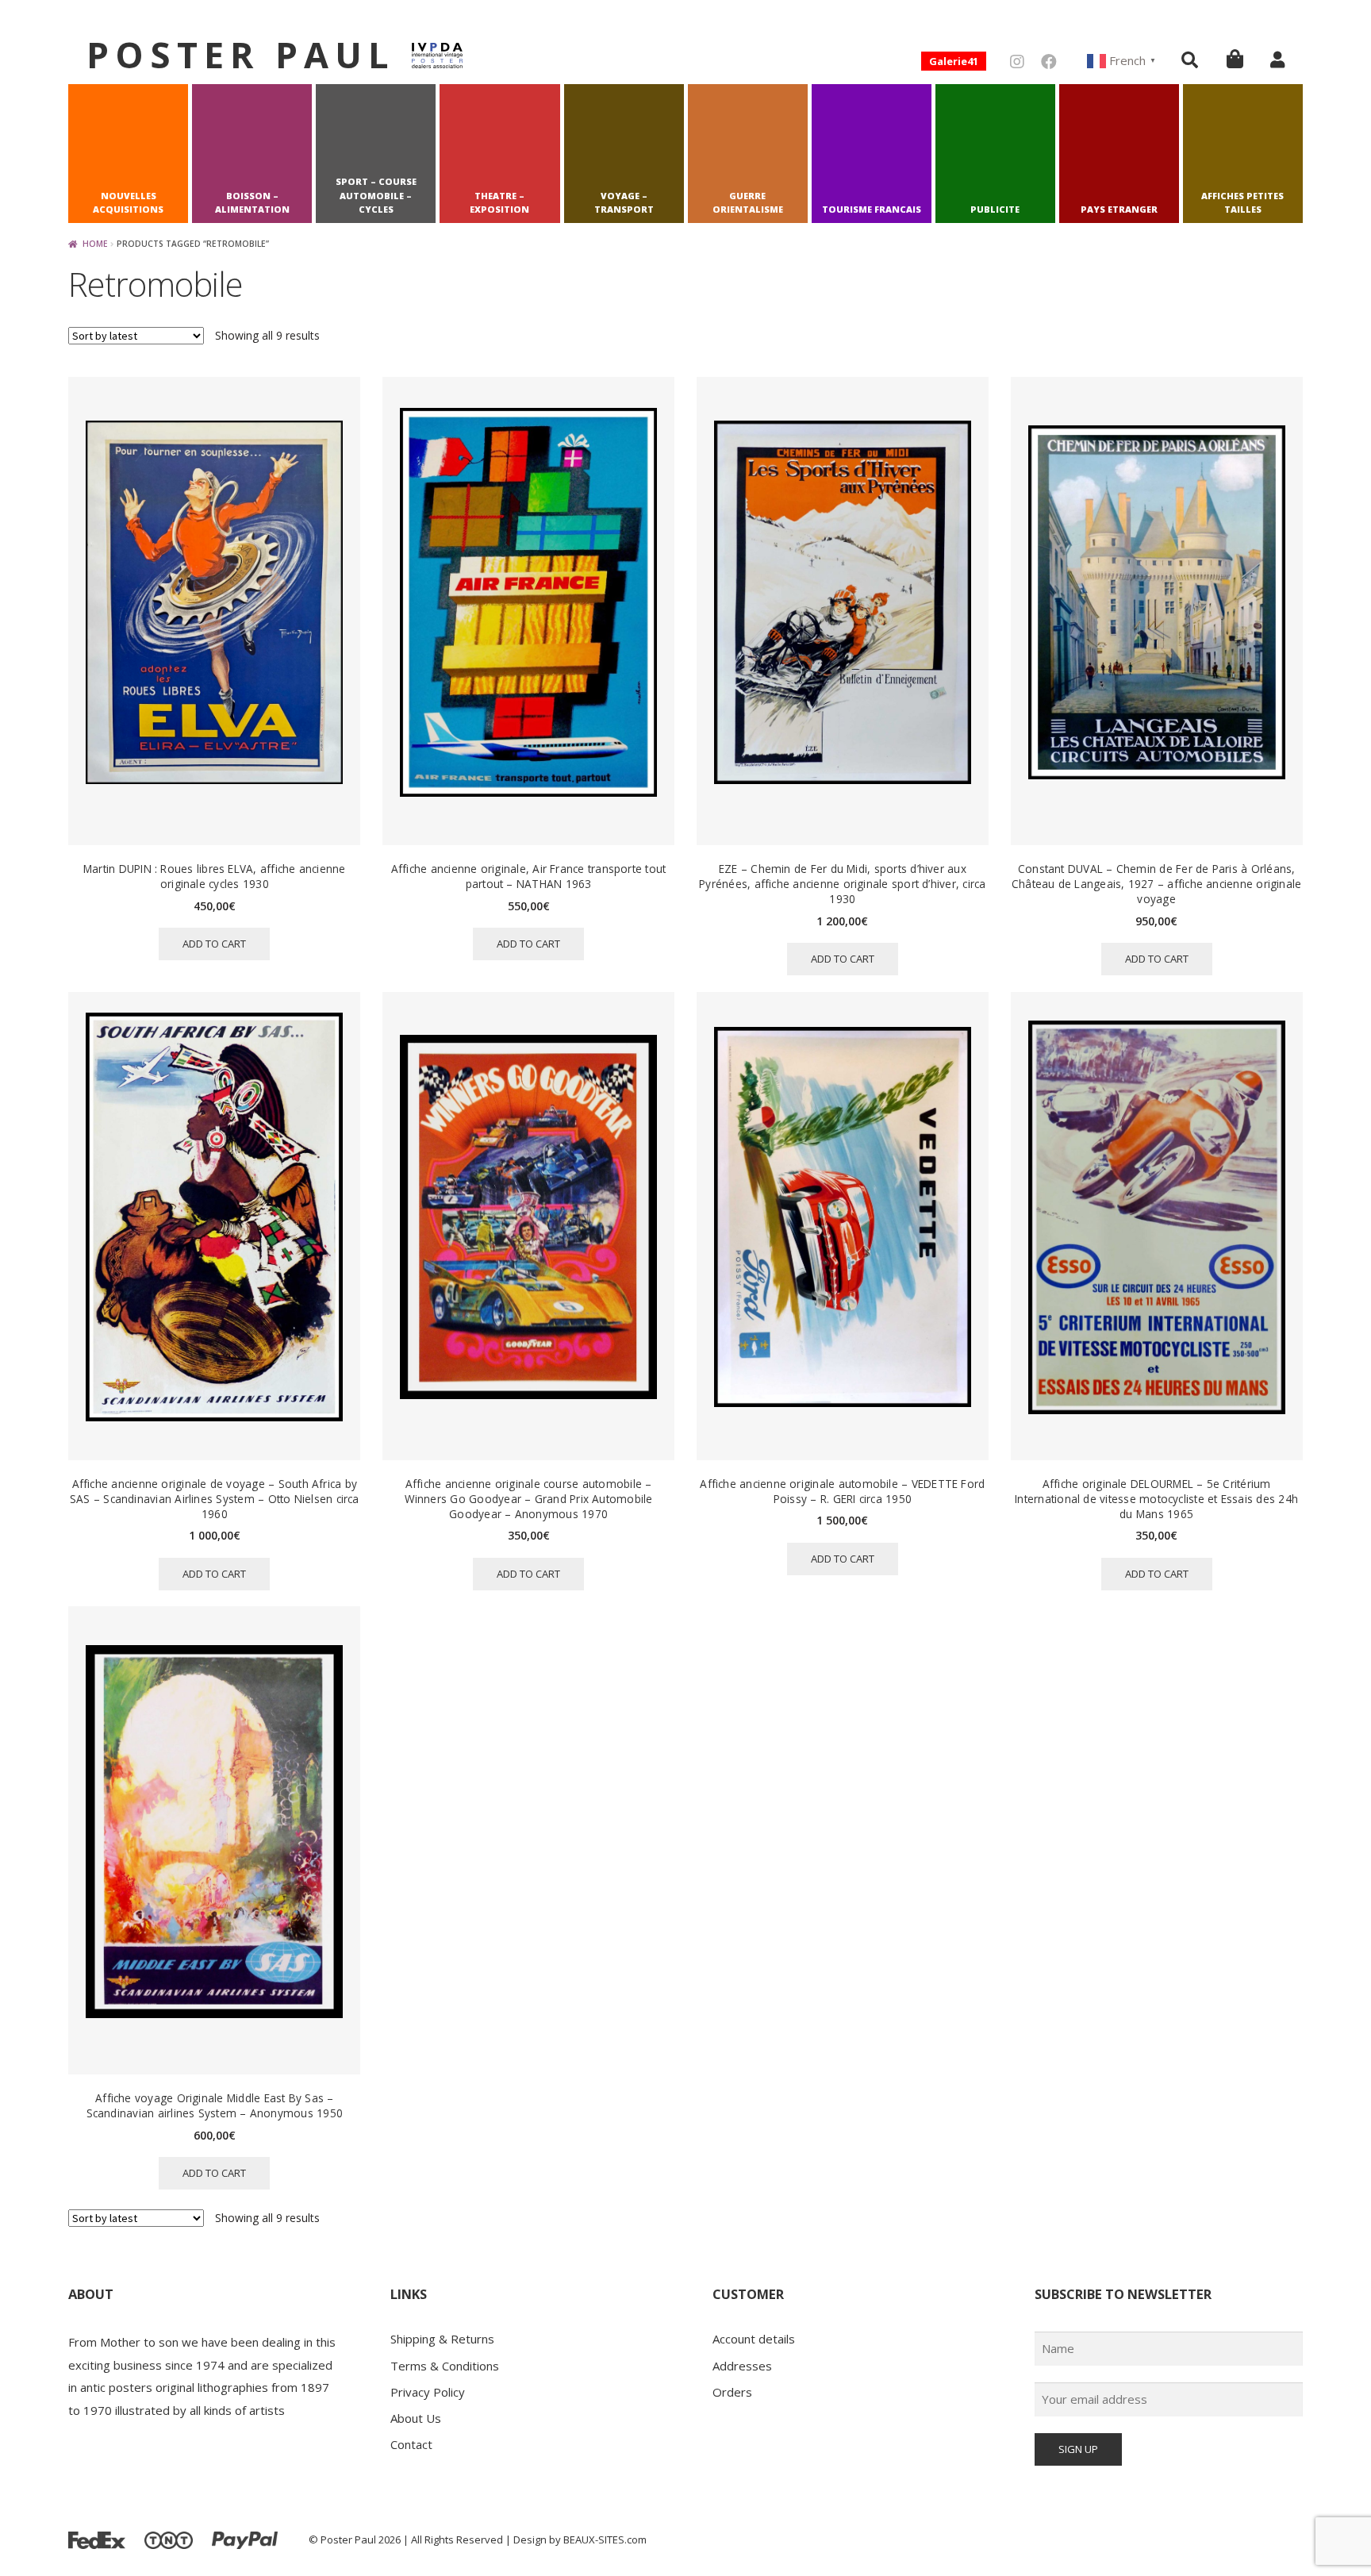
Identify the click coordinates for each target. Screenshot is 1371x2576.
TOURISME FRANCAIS (872, 209)
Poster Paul (241, 54)
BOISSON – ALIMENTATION (252, 203)
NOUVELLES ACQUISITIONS (128, 203)
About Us (416, 2418)
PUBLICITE (995, 209)
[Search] (1190, 60)
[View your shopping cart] (1235, 58)
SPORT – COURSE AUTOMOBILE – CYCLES (376, 196)
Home (95, 244)
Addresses (742, 2366)
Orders (732, 2392)
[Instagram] (1017, 62)
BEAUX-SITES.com (605, 2539)
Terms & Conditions (445, 2366)
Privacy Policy (428, 2392)
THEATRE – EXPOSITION (499, 203)
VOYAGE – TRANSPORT (624, 203)
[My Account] (1277, 60)
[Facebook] (1049, 62)
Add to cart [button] (214, 944)
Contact (411, 2444)
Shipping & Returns (442, 2339)
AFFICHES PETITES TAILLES (1242, 203)
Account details (754, 2339)
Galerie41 (954, 61)
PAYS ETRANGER (1119, 209)
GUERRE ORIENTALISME (748, 203)
